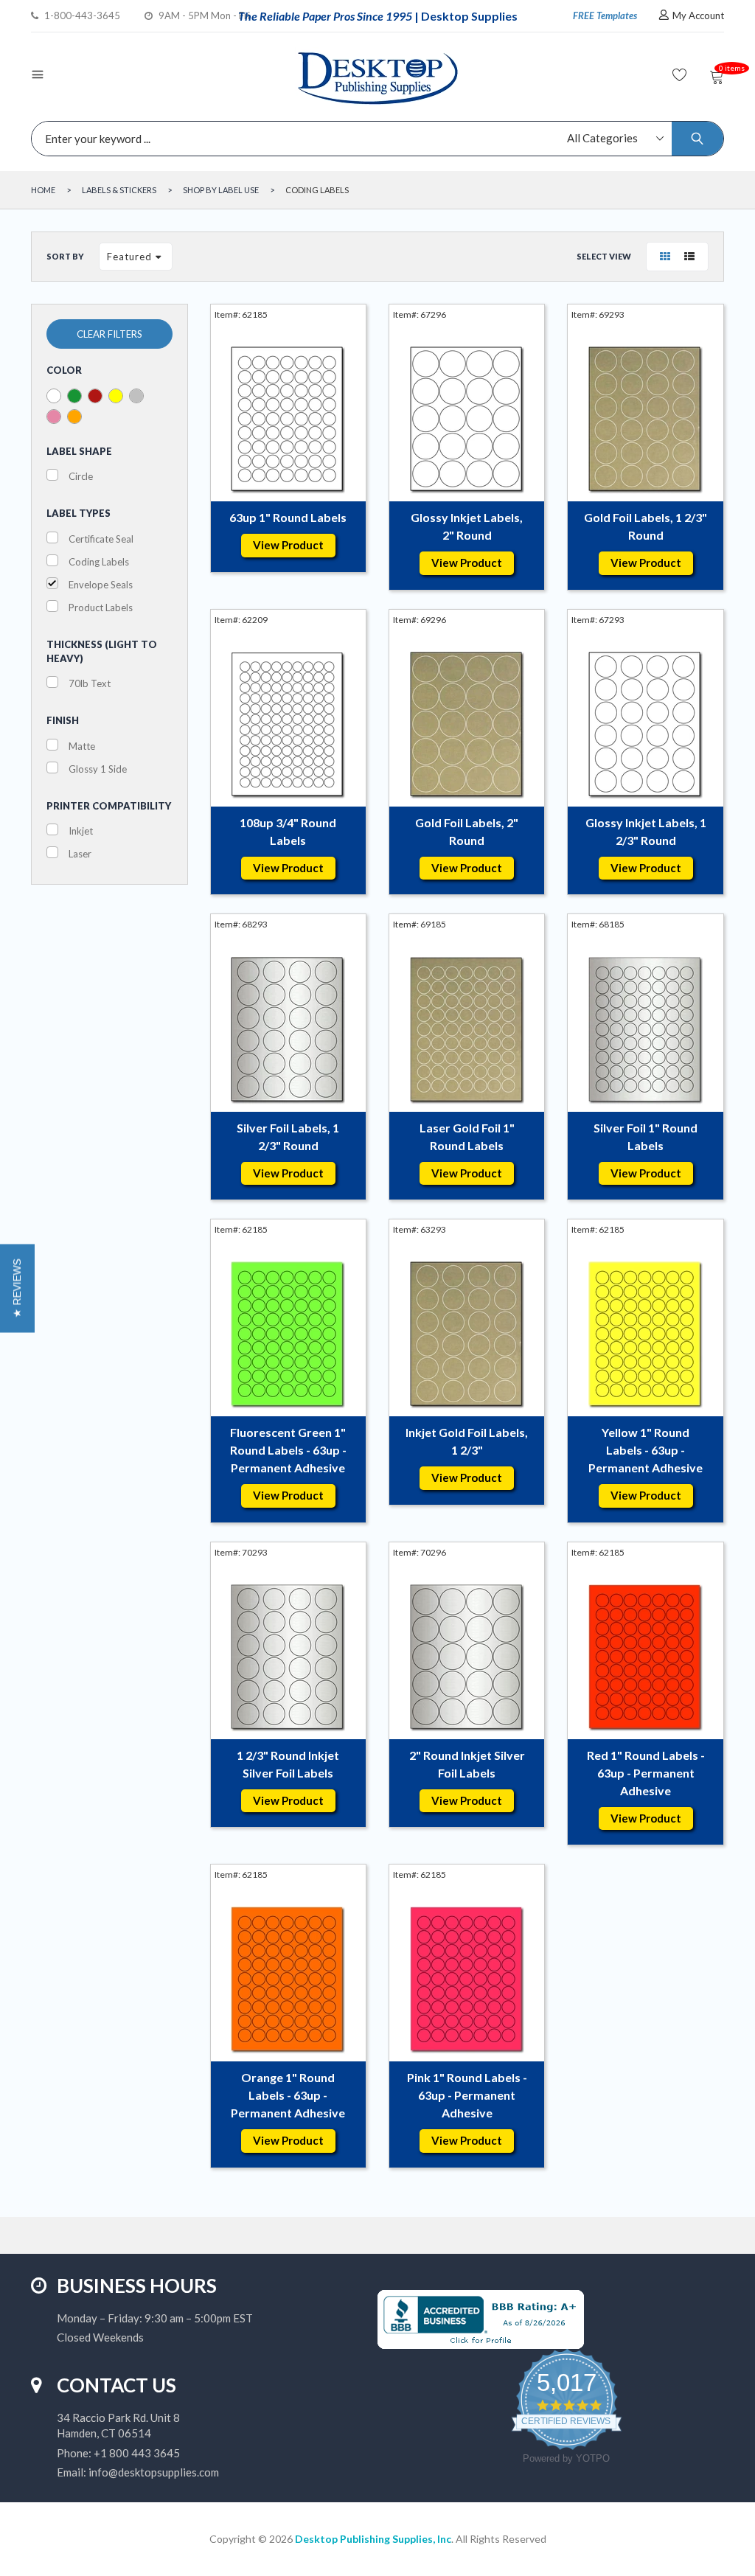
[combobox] (374, 139)
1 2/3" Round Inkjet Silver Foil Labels (288, 1764)
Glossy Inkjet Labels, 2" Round (467, 526)
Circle (81, 476)
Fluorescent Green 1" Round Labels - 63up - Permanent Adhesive (288, 1450)
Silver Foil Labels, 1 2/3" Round (288, 1136)
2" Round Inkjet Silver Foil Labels (467, 1764)
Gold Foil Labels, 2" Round (467, 831)
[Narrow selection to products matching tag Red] (95, 396)
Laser (80, 854)
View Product (288, 545)
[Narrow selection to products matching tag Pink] (54, 417)
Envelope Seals (101, 585)
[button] (17, 1288)
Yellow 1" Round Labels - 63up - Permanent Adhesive (646, 1450)
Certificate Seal (101, 539)
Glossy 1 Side (98, 769)
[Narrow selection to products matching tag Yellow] (116, 396)
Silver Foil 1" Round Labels (646, 1136)
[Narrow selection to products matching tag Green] (74, 396)
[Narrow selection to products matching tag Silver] (136, 396)
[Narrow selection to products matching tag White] (54, 396)
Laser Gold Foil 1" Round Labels (467, 1136)
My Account (698, 15)
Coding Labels (99, 562)
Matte (82, 746)
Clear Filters (109, 334)
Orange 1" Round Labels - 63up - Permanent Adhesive (288, 2095)
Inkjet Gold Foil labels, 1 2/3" (467, 1441)
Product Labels (101, 608)
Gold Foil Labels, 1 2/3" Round (646, 526)
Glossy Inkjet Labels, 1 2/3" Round (646, 831)
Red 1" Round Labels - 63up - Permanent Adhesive (646, 1773)
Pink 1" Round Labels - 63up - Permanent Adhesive (467, 2095)
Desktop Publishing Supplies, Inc (373, 2539)
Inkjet (81, 831)
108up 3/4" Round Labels (288, 831)
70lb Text (90, 683)
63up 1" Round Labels (288, 517)
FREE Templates (605, 15)
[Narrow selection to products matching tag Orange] (74, 417)
